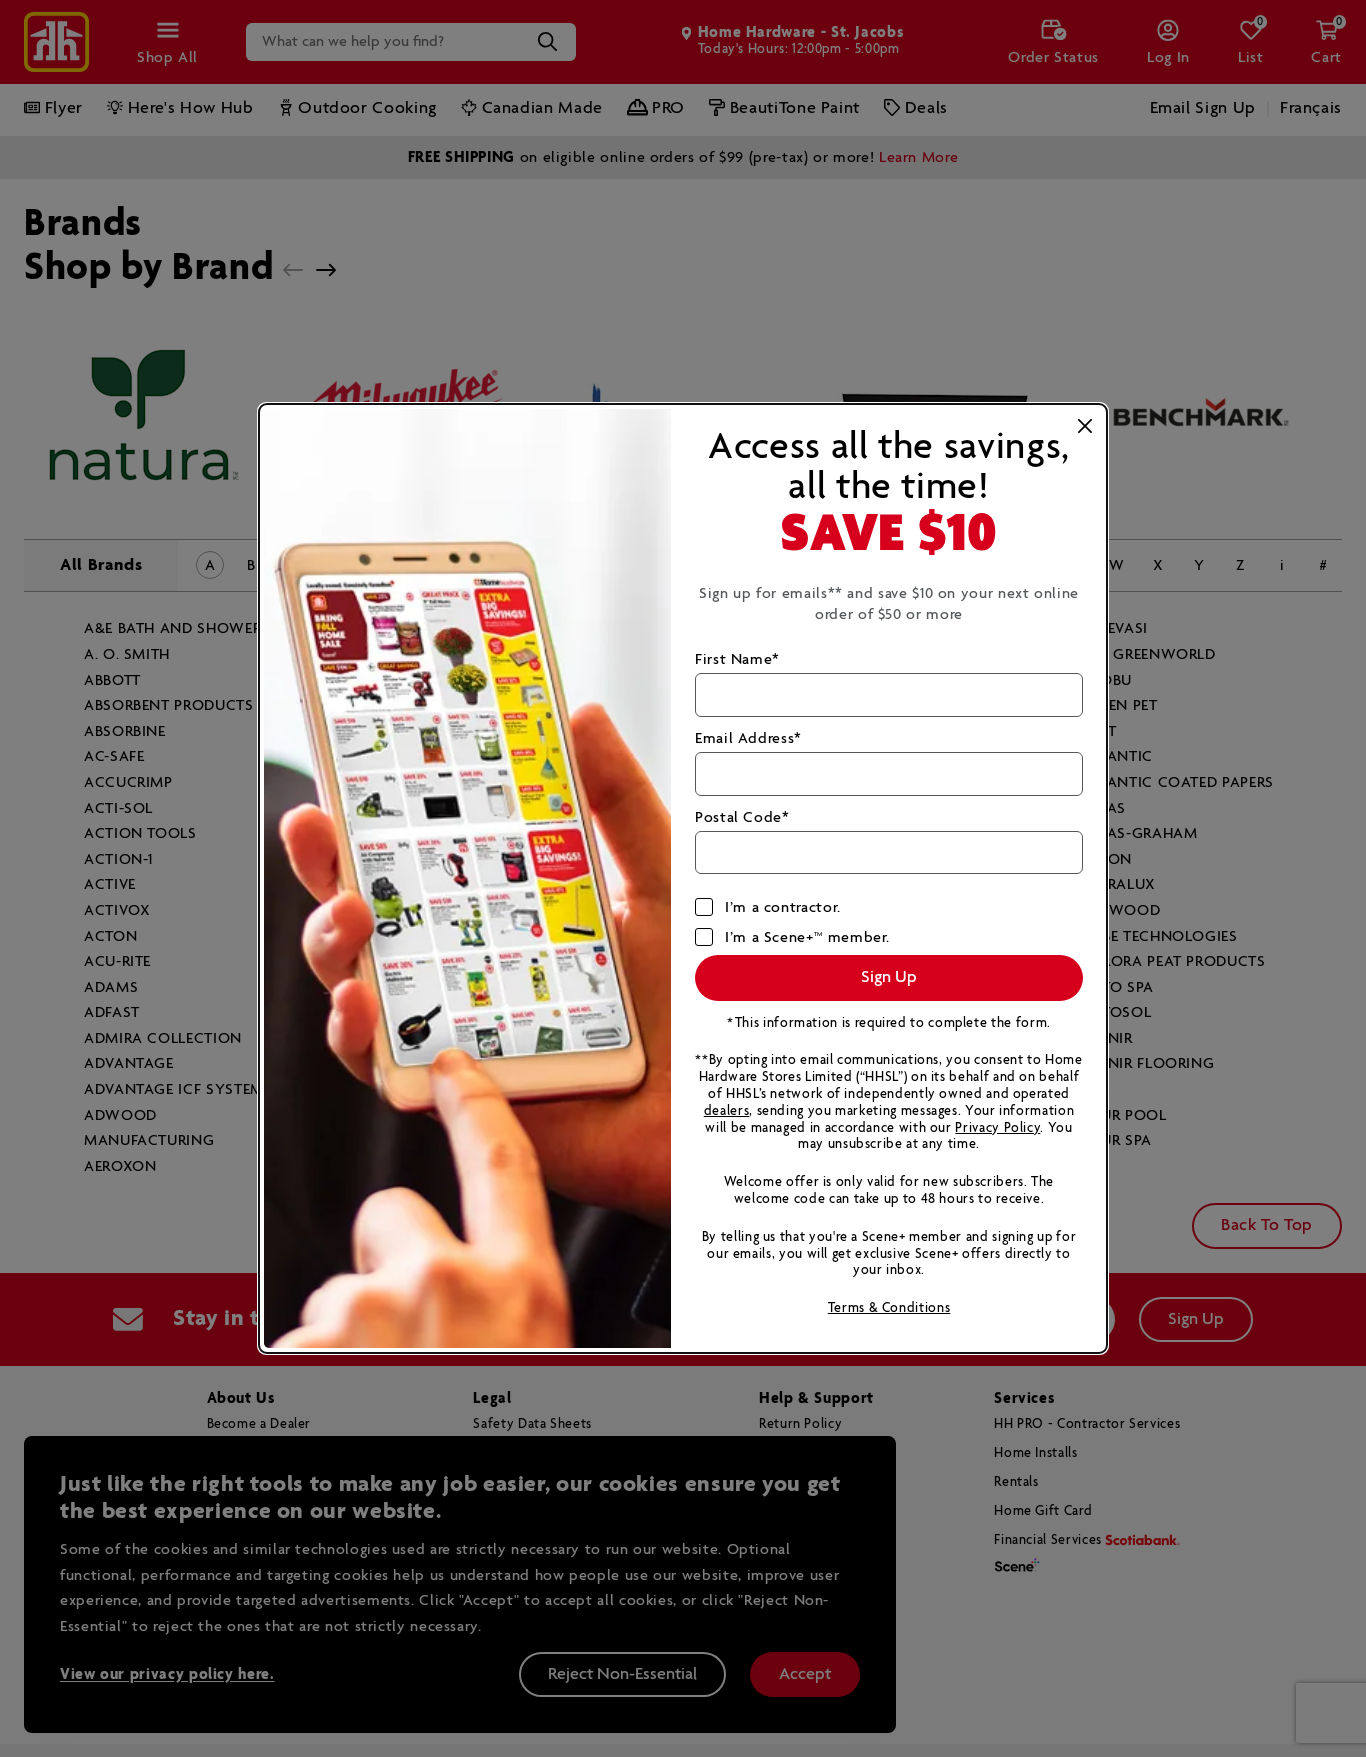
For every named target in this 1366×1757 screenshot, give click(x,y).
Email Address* (748, 738)
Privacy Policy (997, 1128)
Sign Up (889, 977)
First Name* (737, 659)
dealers (726, 1111)
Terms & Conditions (889, 1308)
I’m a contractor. (783, 907)
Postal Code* (742, 817)
